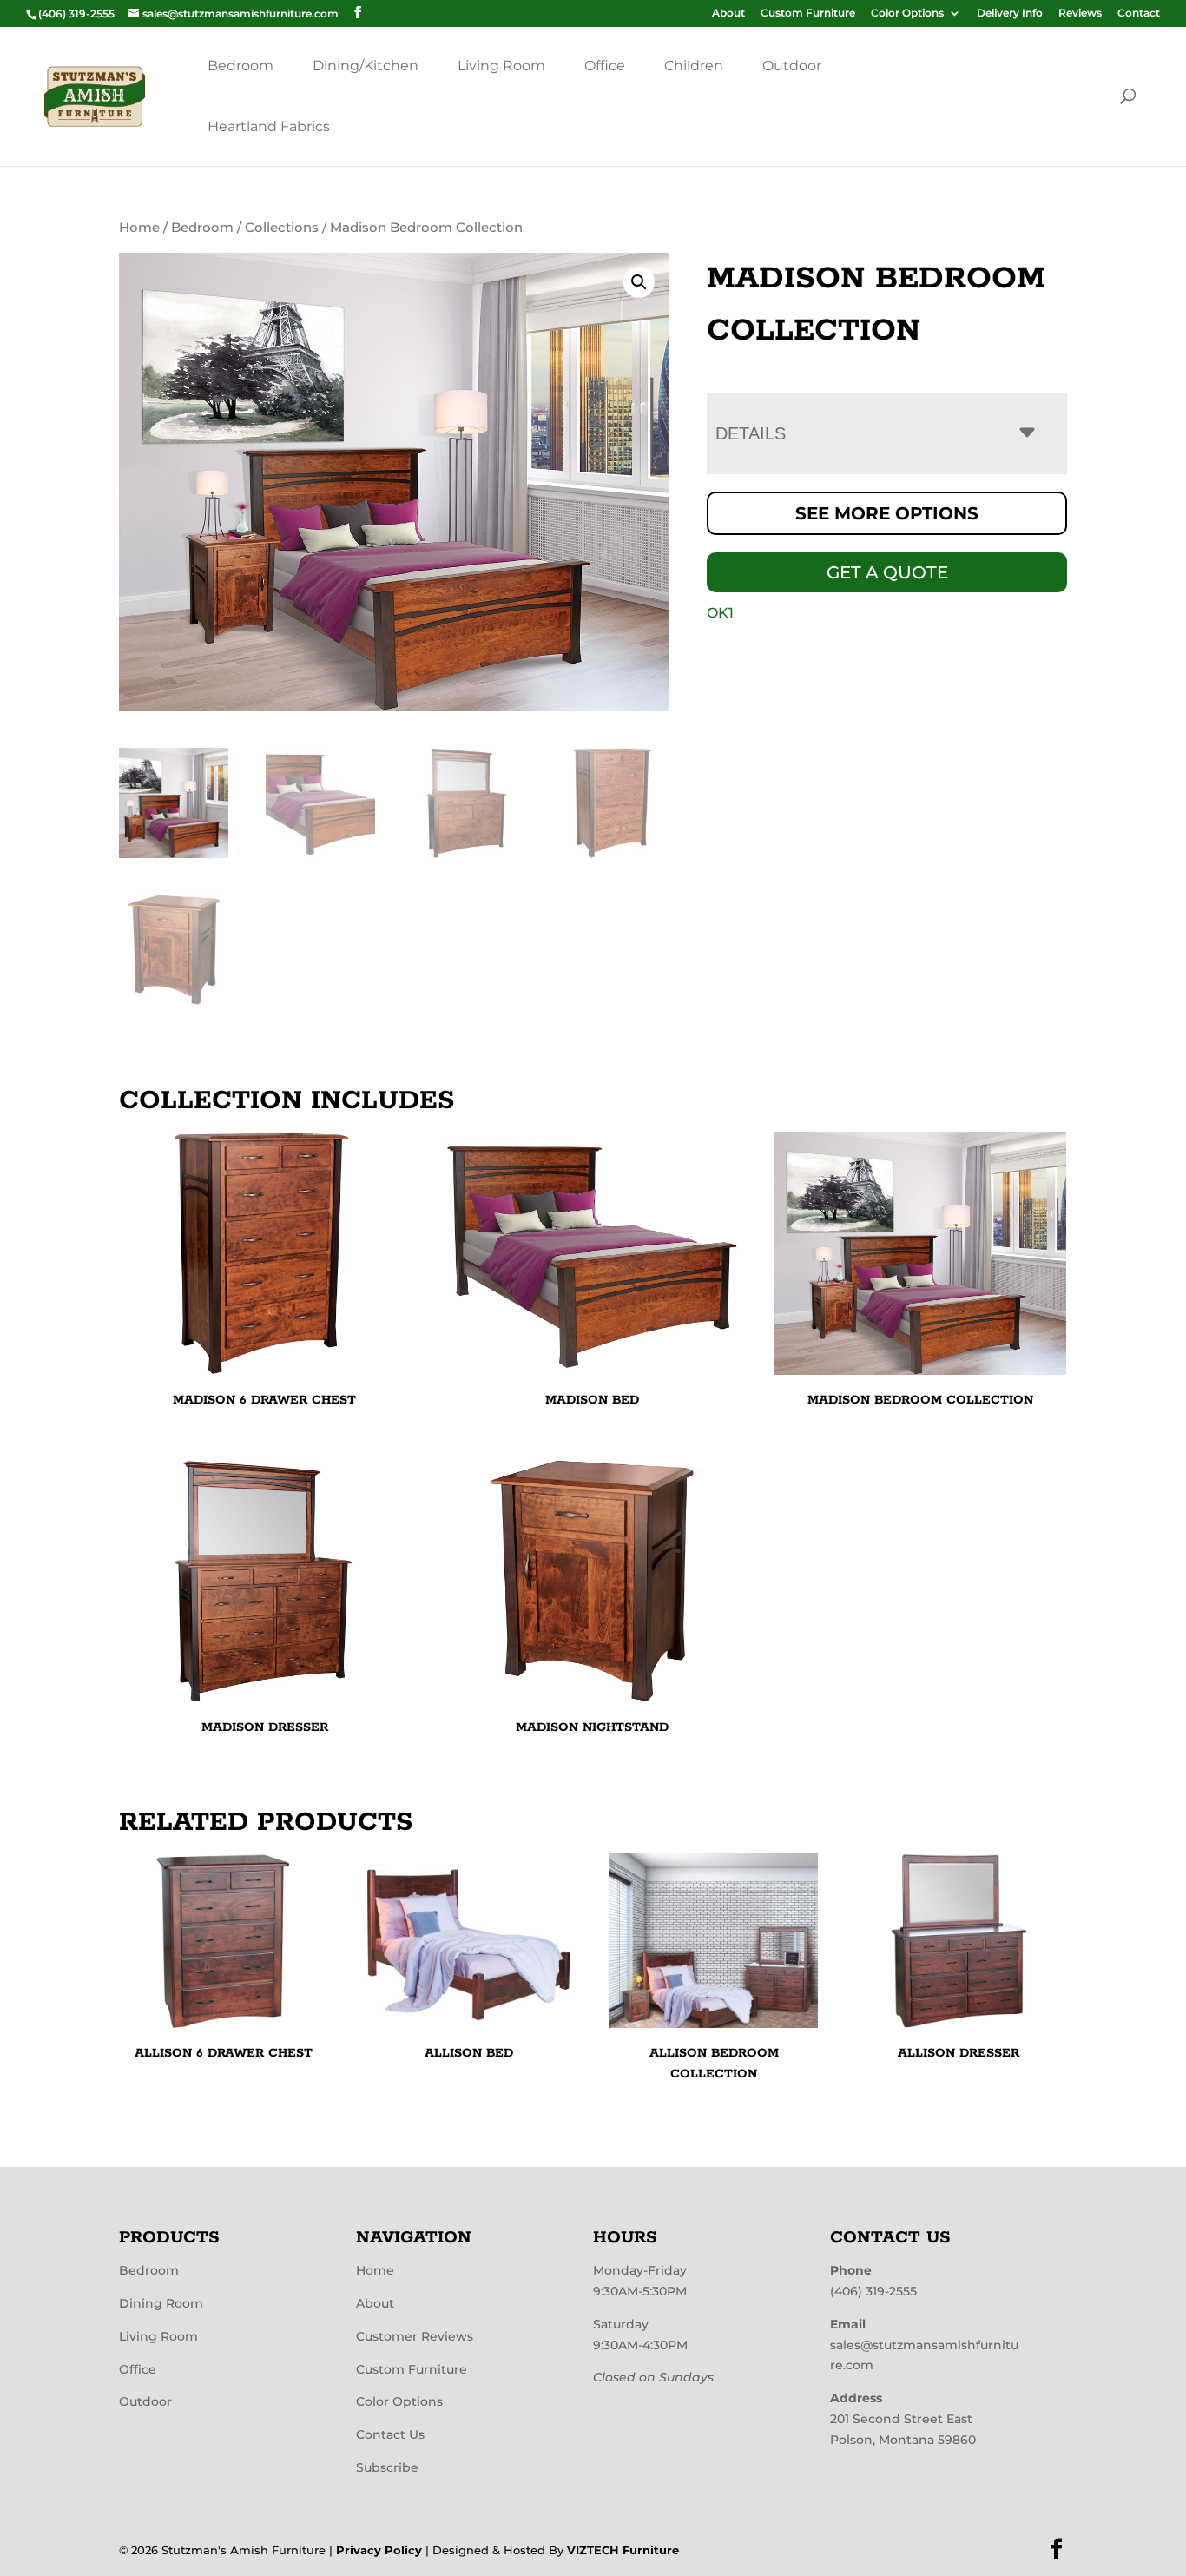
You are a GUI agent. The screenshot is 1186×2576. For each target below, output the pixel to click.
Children (694, 66)
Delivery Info (1010, 13)
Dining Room (161, 2303)
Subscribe (387, 2467)
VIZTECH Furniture (623, 2550)
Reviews (1080, 13)
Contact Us (390, 2434)
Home (139, 228)
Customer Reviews (415, 2336)
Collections (282, 228)
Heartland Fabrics (269, 126)
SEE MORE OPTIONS (887, 513)
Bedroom (240, 66)
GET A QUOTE (887, 572)
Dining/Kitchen (366, 66)
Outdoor (792, 66)
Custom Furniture (808, 13)
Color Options (907, 13)
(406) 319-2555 (873, 2291)
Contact (1139, 13)
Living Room (501, 66)
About (728, 13)
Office (605, 66)
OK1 (720, 613)
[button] (639, 282)
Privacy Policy (379, 2550)
